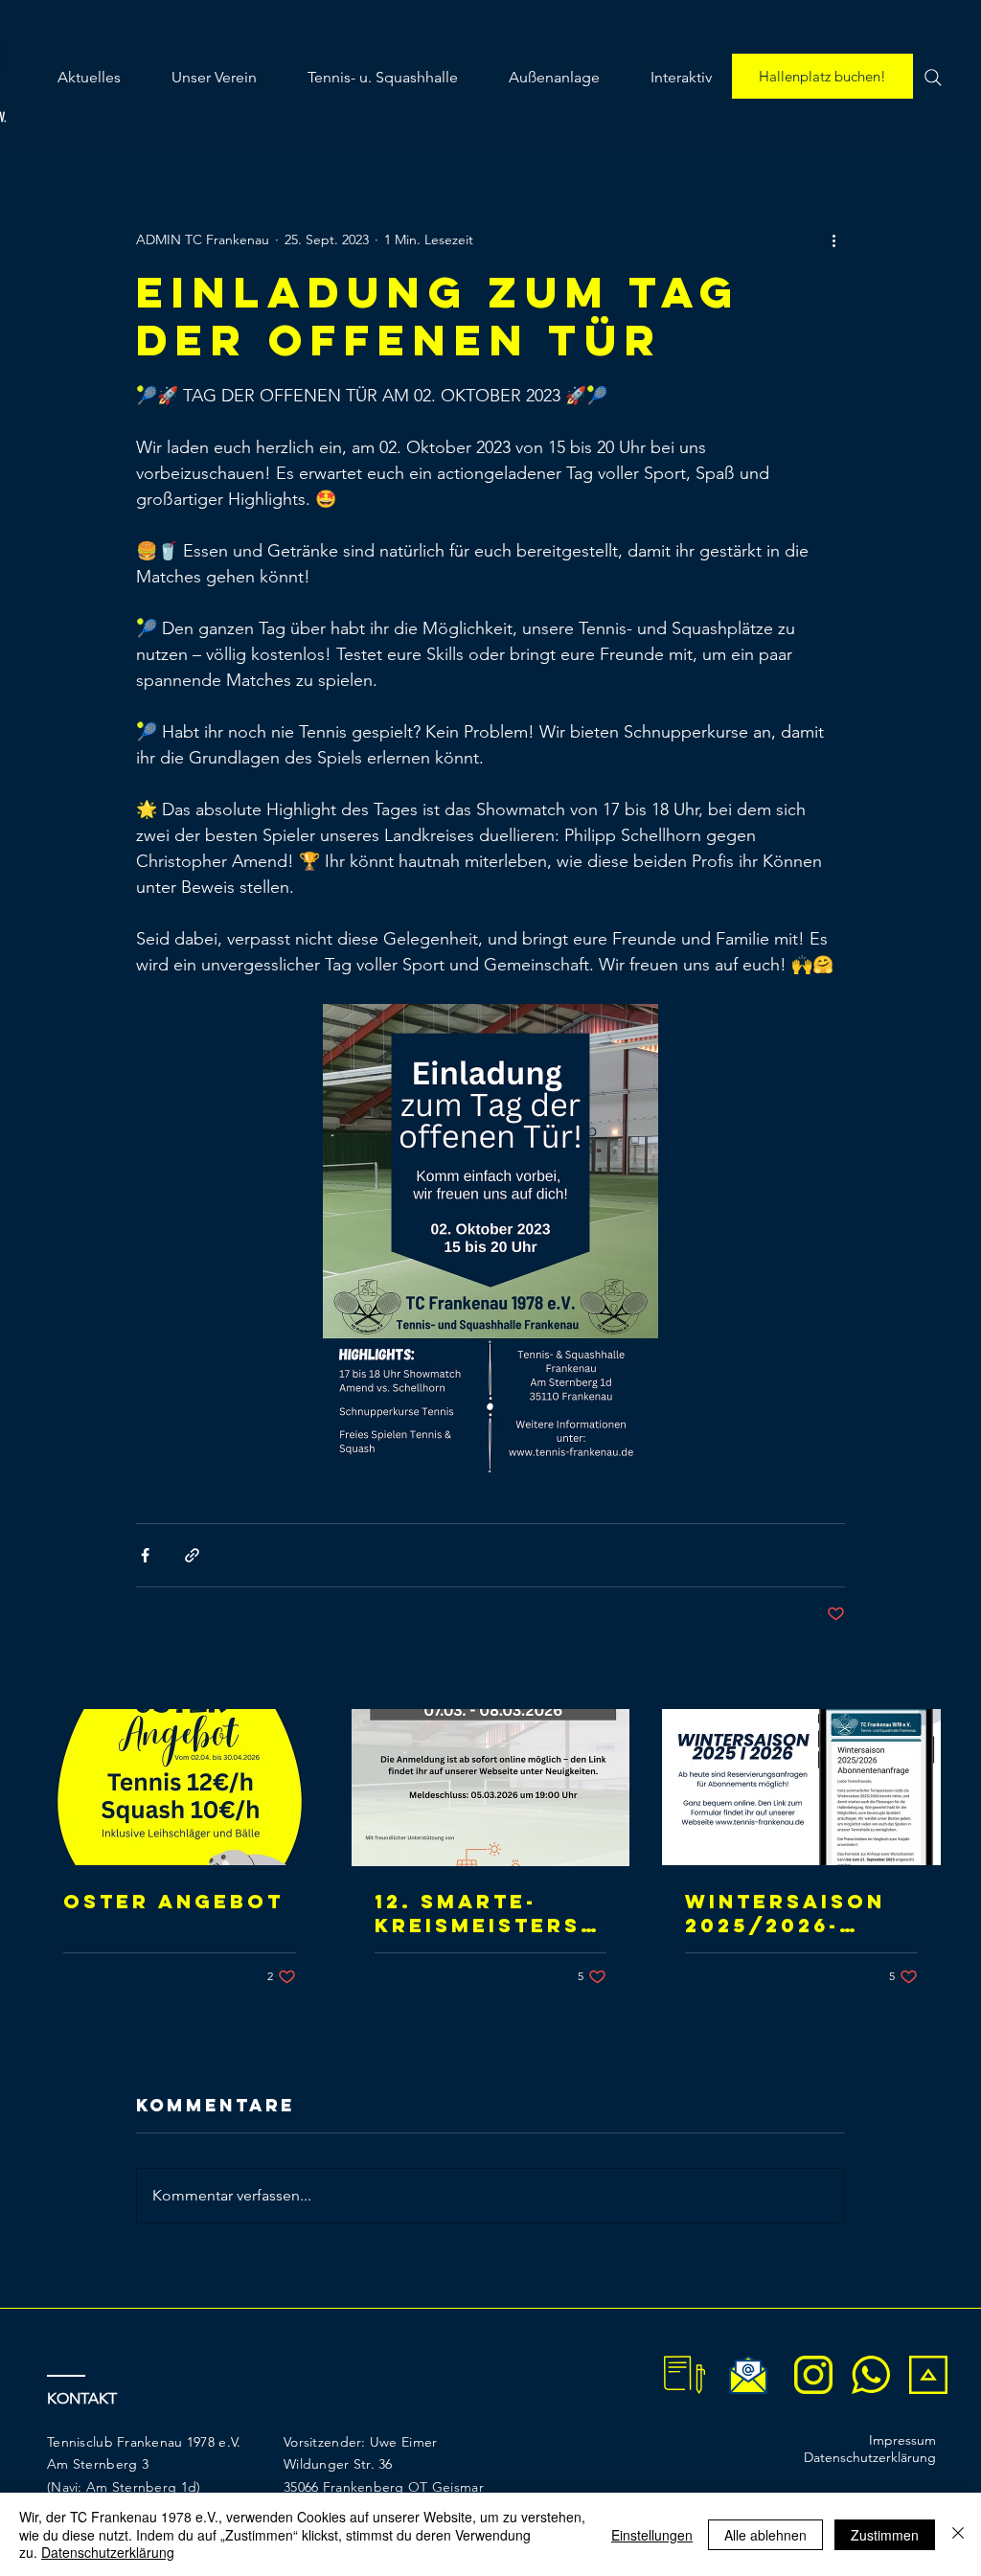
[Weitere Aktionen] (833, 239)
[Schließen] (958, 2534)
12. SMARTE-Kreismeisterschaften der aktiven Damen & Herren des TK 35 (487, 1913)
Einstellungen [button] (652, 2535)
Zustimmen (885, 2535)
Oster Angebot (173, 1901)
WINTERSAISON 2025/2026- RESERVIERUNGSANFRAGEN (793, 1913)
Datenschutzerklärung (108, 2552)
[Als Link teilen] (192, 1555)
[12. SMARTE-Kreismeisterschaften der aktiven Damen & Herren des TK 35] (491, 1788)
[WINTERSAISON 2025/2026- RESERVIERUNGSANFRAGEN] (801, 1787)
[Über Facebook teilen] (145, 1555)
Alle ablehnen (765, 2535)
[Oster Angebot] (180, 1787)
